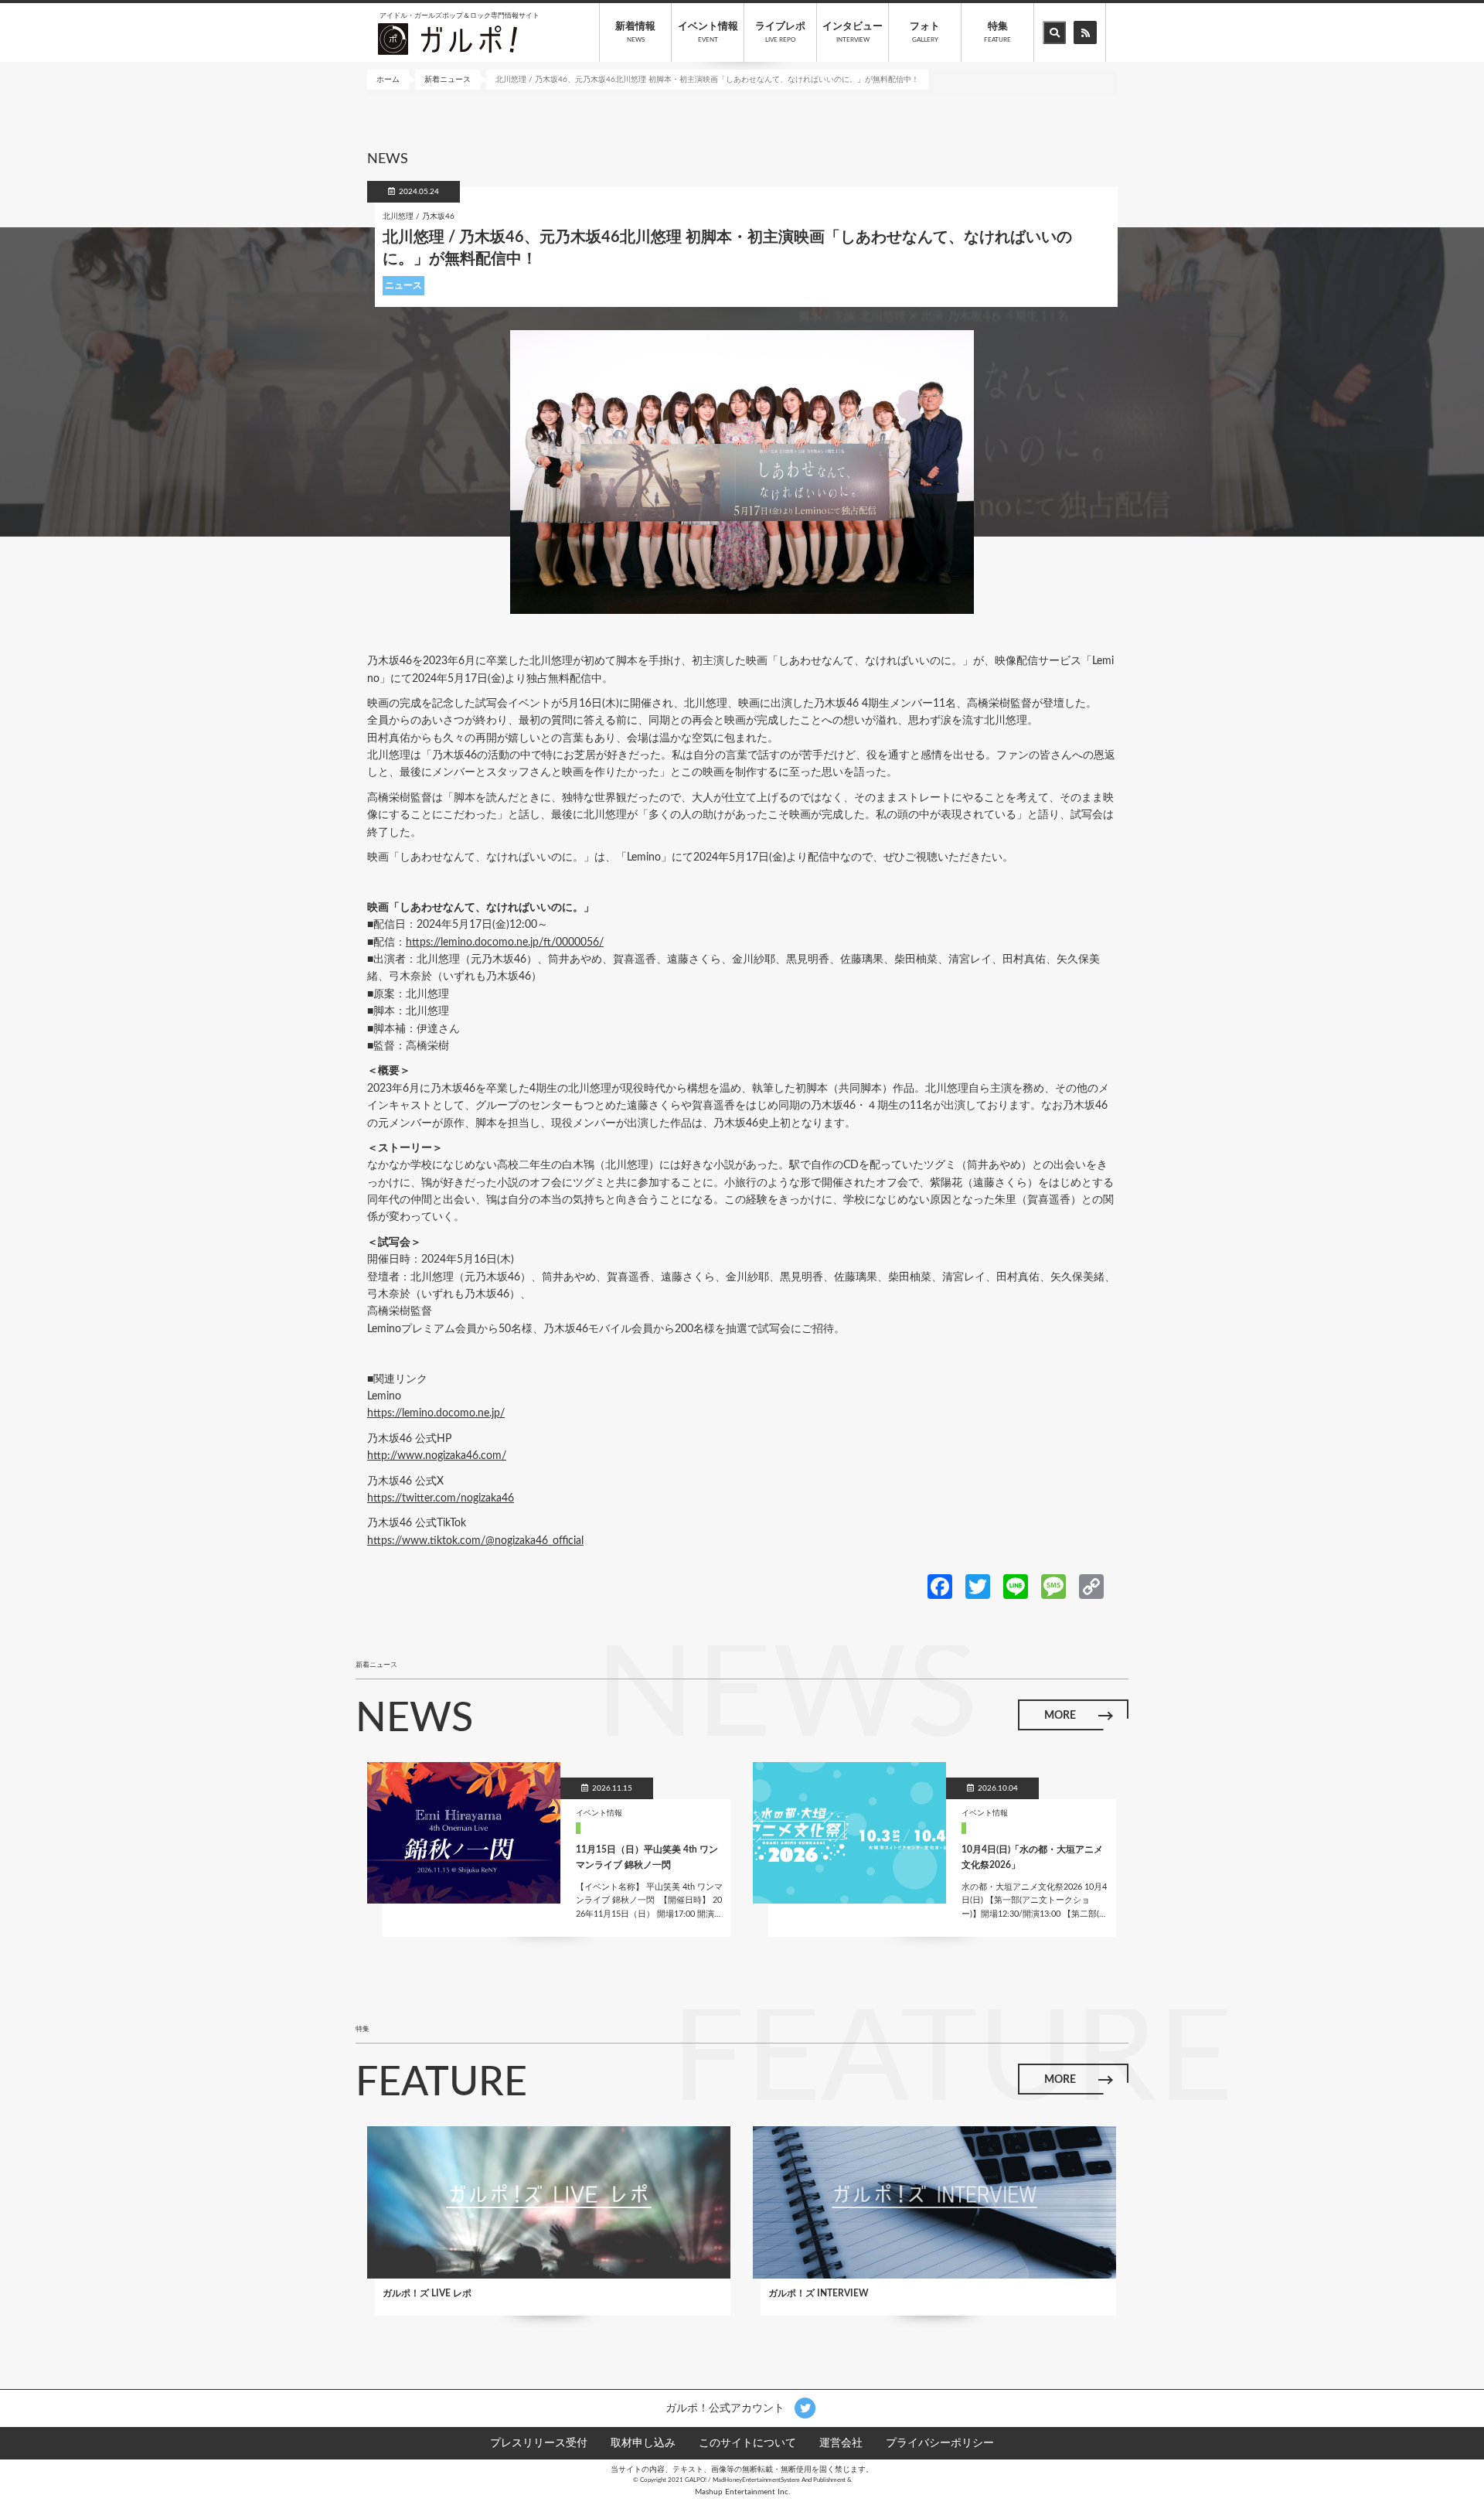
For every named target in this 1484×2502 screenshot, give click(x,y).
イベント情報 (708, 32)
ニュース (403, 285)
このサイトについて (747, 2443)
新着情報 (635, 32)
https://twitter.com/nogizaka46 (441, 1498)
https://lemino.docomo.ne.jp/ (436, 1413)
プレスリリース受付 (539, 2443)
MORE (1060, 1716)
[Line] (1016, 1586)
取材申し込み (643, 2443)
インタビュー (853, 32)
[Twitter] (978, 1586)
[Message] (1053, 1586)
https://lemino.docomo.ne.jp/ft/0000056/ (505, 943)
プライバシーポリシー (940, 2443)
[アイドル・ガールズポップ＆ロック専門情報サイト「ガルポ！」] (448, 39)
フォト (925, 32)
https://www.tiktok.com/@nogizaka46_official (475, 1541)
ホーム (388, 80)
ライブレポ (780, 32)
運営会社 (841, 2443)
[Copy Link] (1091, 1586)
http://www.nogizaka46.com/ (437, 1456)
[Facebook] (940, 1586)
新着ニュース (448, 80)
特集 (997, 32)
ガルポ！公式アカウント (727, 2408)
